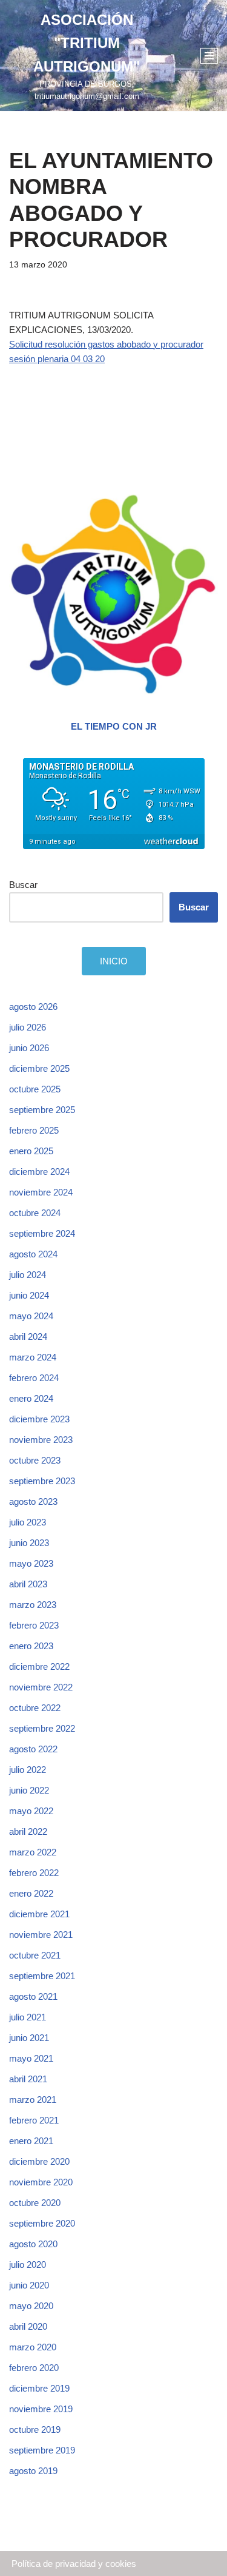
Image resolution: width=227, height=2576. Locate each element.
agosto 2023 (33, 1502)
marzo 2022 (33, 1852)
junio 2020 (29, 2285)
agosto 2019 (33, 2471)
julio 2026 (28, 1027)
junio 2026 (29, 1048)
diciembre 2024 (39, 1172)
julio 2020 (28, 2265)
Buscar (23, 885)
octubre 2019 (35, 2430)
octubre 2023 (35, 1460)
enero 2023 (31, 1646)
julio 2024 (28, 1275)
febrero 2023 (34, 1625)
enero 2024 (31, 1398)
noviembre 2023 (41, 1440)
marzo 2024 (33, 1357)
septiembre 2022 (42, 1728)
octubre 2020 (35, 2203)
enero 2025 (31, 1151)
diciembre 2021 (39, 1914)
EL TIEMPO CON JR (114, 726)
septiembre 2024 (42, 1233)
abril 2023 (28, 1584)
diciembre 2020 (39, 2161)
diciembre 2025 (39, 1068)
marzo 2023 (33, 1605)
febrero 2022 (34, 1873)
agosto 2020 (33, 2244)
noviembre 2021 (41, 1935)
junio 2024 (29, 1295)
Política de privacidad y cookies (74, 2564)
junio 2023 (29, 1543)
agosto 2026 (33, 1007)
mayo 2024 (31, 1316)
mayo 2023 (31, 1563)
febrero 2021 (34, 2120)
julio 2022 (28, 1770)
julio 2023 (28, 1522)
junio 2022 (29, 1790)
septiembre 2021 (42, 1976)
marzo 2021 (33, 2100)
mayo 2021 (31, 2058)
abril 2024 (28, 1337)
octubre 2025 (35, 1089)
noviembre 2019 (41, 2409)
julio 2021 (28, 2017)
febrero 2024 (34, 1378)
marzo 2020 (33, 2347)
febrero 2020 (34, 2368)
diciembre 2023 (39, 1419)
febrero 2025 (34, 1130)
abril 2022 (28, 1831)
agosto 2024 (33, 1254)
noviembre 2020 (41, 2182)
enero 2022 (31, 1893)
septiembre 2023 (42, 1481)
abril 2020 (28, 2326)
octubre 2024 (35, 1213)
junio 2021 (29, 2038)
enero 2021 (31, 2141)
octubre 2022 (35, 1708)
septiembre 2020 (42, 2223)
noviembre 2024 (41, 1192)
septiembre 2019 (42, 2450)
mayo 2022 (31, 1811)
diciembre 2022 (39, 1666)
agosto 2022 (33, 1749)
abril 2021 (28, 2079)
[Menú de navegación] (209, 56)
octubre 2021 (35, 1955)
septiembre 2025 (42, 1110)
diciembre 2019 (39, 2388)
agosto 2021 (33, 1996)
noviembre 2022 (41, 1687)
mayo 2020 (31, 2306)
